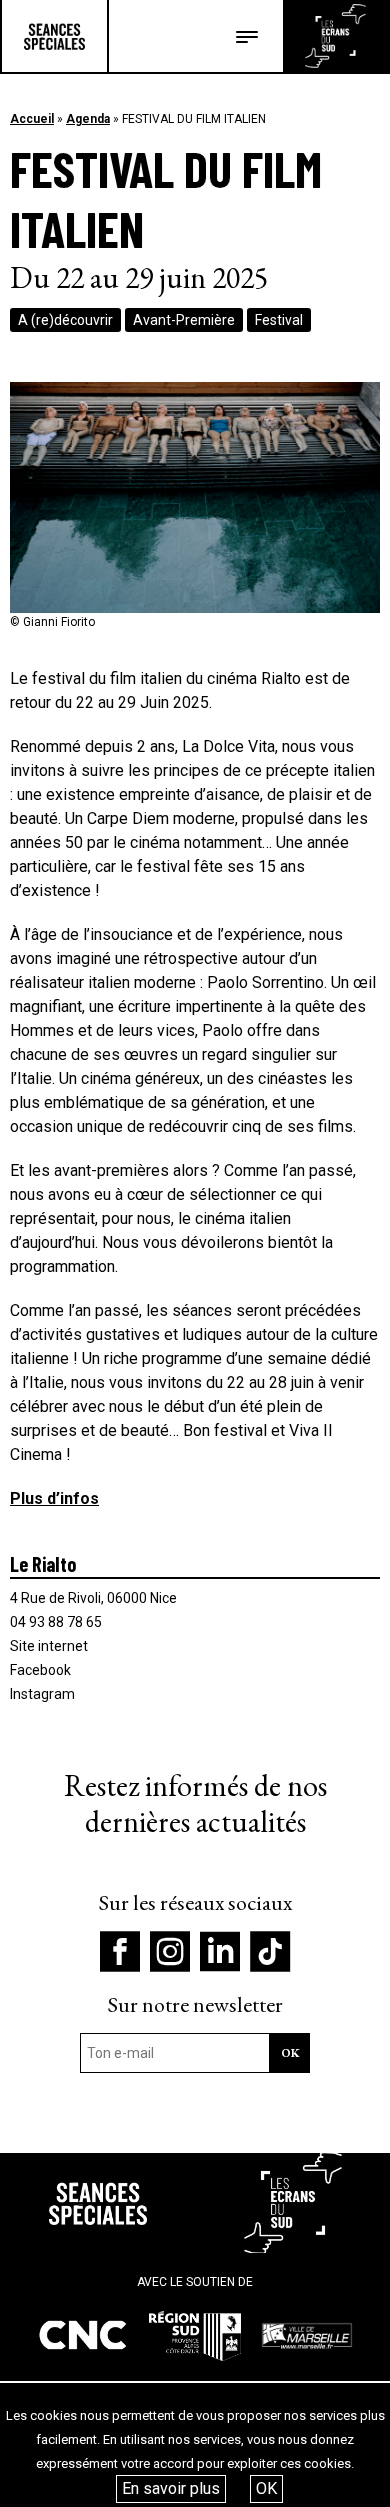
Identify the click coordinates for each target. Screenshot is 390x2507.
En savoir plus (171, 2488)
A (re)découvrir (65, 320)
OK (266, 2488)
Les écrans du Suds (335, 36)
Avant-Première (184, 320)
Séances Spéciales (54, 36)
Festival (279, 320)
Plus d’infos (54, 1498)
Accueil (32, 119)
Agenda (88, 119)
